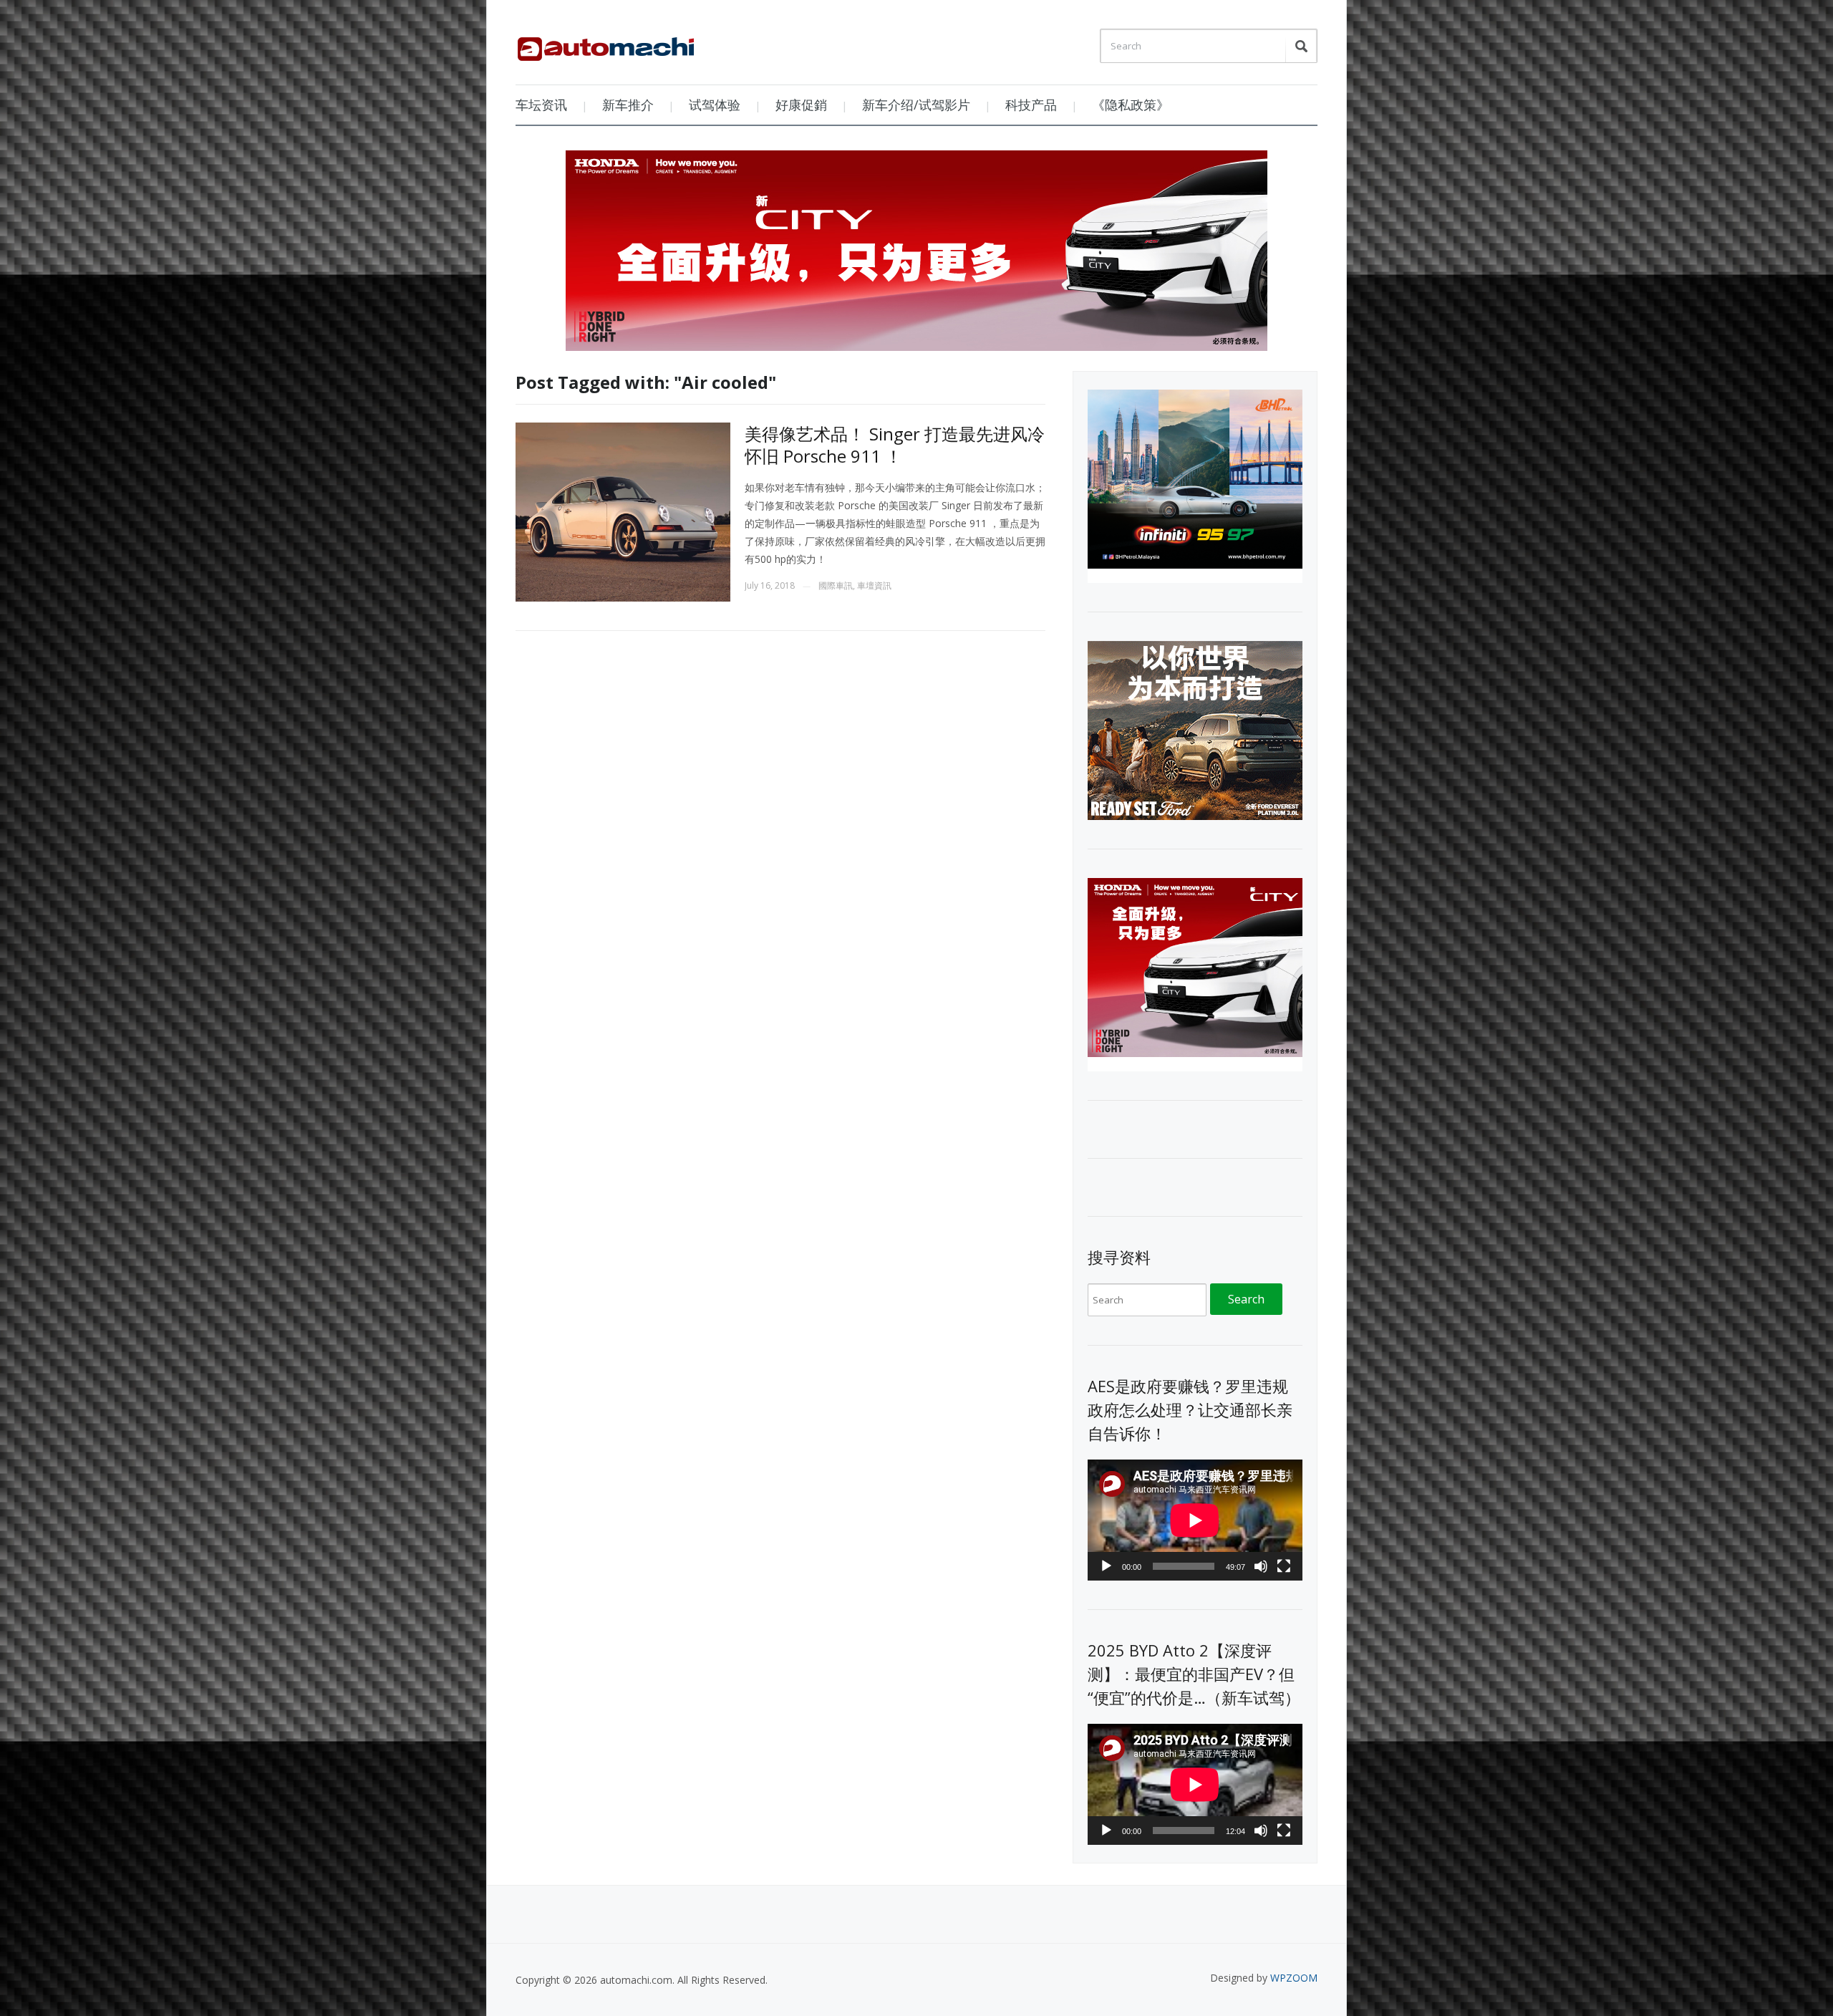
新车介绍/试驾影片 (916, 105)
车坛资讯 (541, 105)
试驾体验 (715, 105)
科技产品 (1031, 105)
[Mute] (1261, 1566)
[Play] (1106, 1566)
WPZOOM (1294, 1978)
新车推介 (628, 105)
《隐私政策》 (1131, 105)
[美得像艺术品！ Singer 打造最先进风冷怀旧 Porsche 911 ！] (623, 511)
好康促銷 (801, 105)
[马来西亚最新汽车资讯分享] (606, 44)
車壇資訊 (874, 585)
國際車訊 (836, 585)
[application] (1195, 1520)
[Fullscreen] (1284, 1566)
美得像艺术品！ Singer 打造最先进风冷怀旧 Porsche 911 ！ (895, 445)
